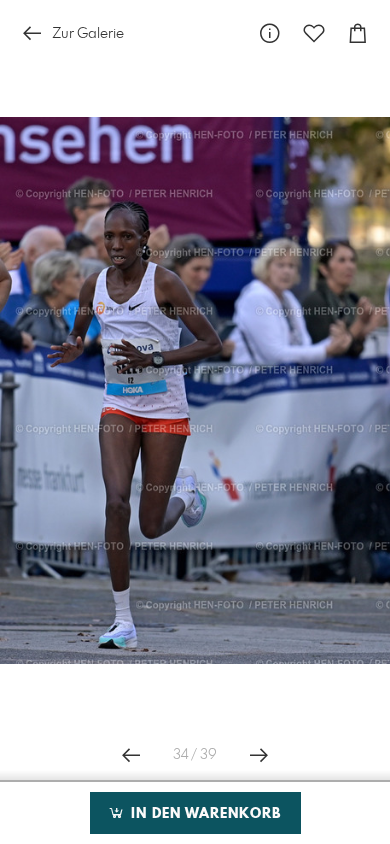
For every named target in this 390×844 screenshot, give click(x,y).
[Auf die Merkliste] (314, 33)
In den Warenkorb (203, 814)
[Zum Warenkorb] (358, 33)
